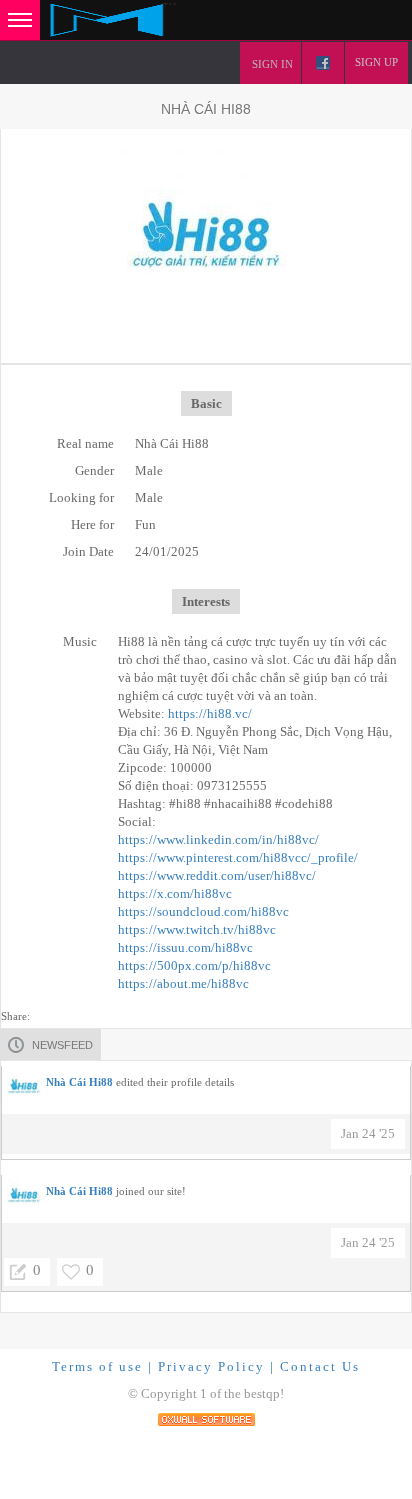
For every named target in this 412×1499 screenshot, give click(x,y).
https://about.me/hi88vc (183, 983)
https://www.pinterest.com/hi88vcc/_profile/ (238, 857)
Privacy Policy (211, 1366)
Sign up (376, 62)
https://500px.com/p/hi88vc (194, 965)
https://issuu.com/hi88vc (185, 947)
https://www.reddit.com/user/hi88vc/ (217, 875)
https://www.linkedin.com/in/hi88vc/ (218, 839)
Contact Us (320, 1366)
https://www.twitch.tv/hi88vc (197, 929)
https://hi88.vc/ (210, 713)
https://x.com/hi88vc (175, 893)
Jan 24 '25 (368, 1133)
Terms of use (97, 1366)
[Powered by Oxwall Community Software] (206, 1417)
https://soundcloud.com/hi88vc (203, 911)
